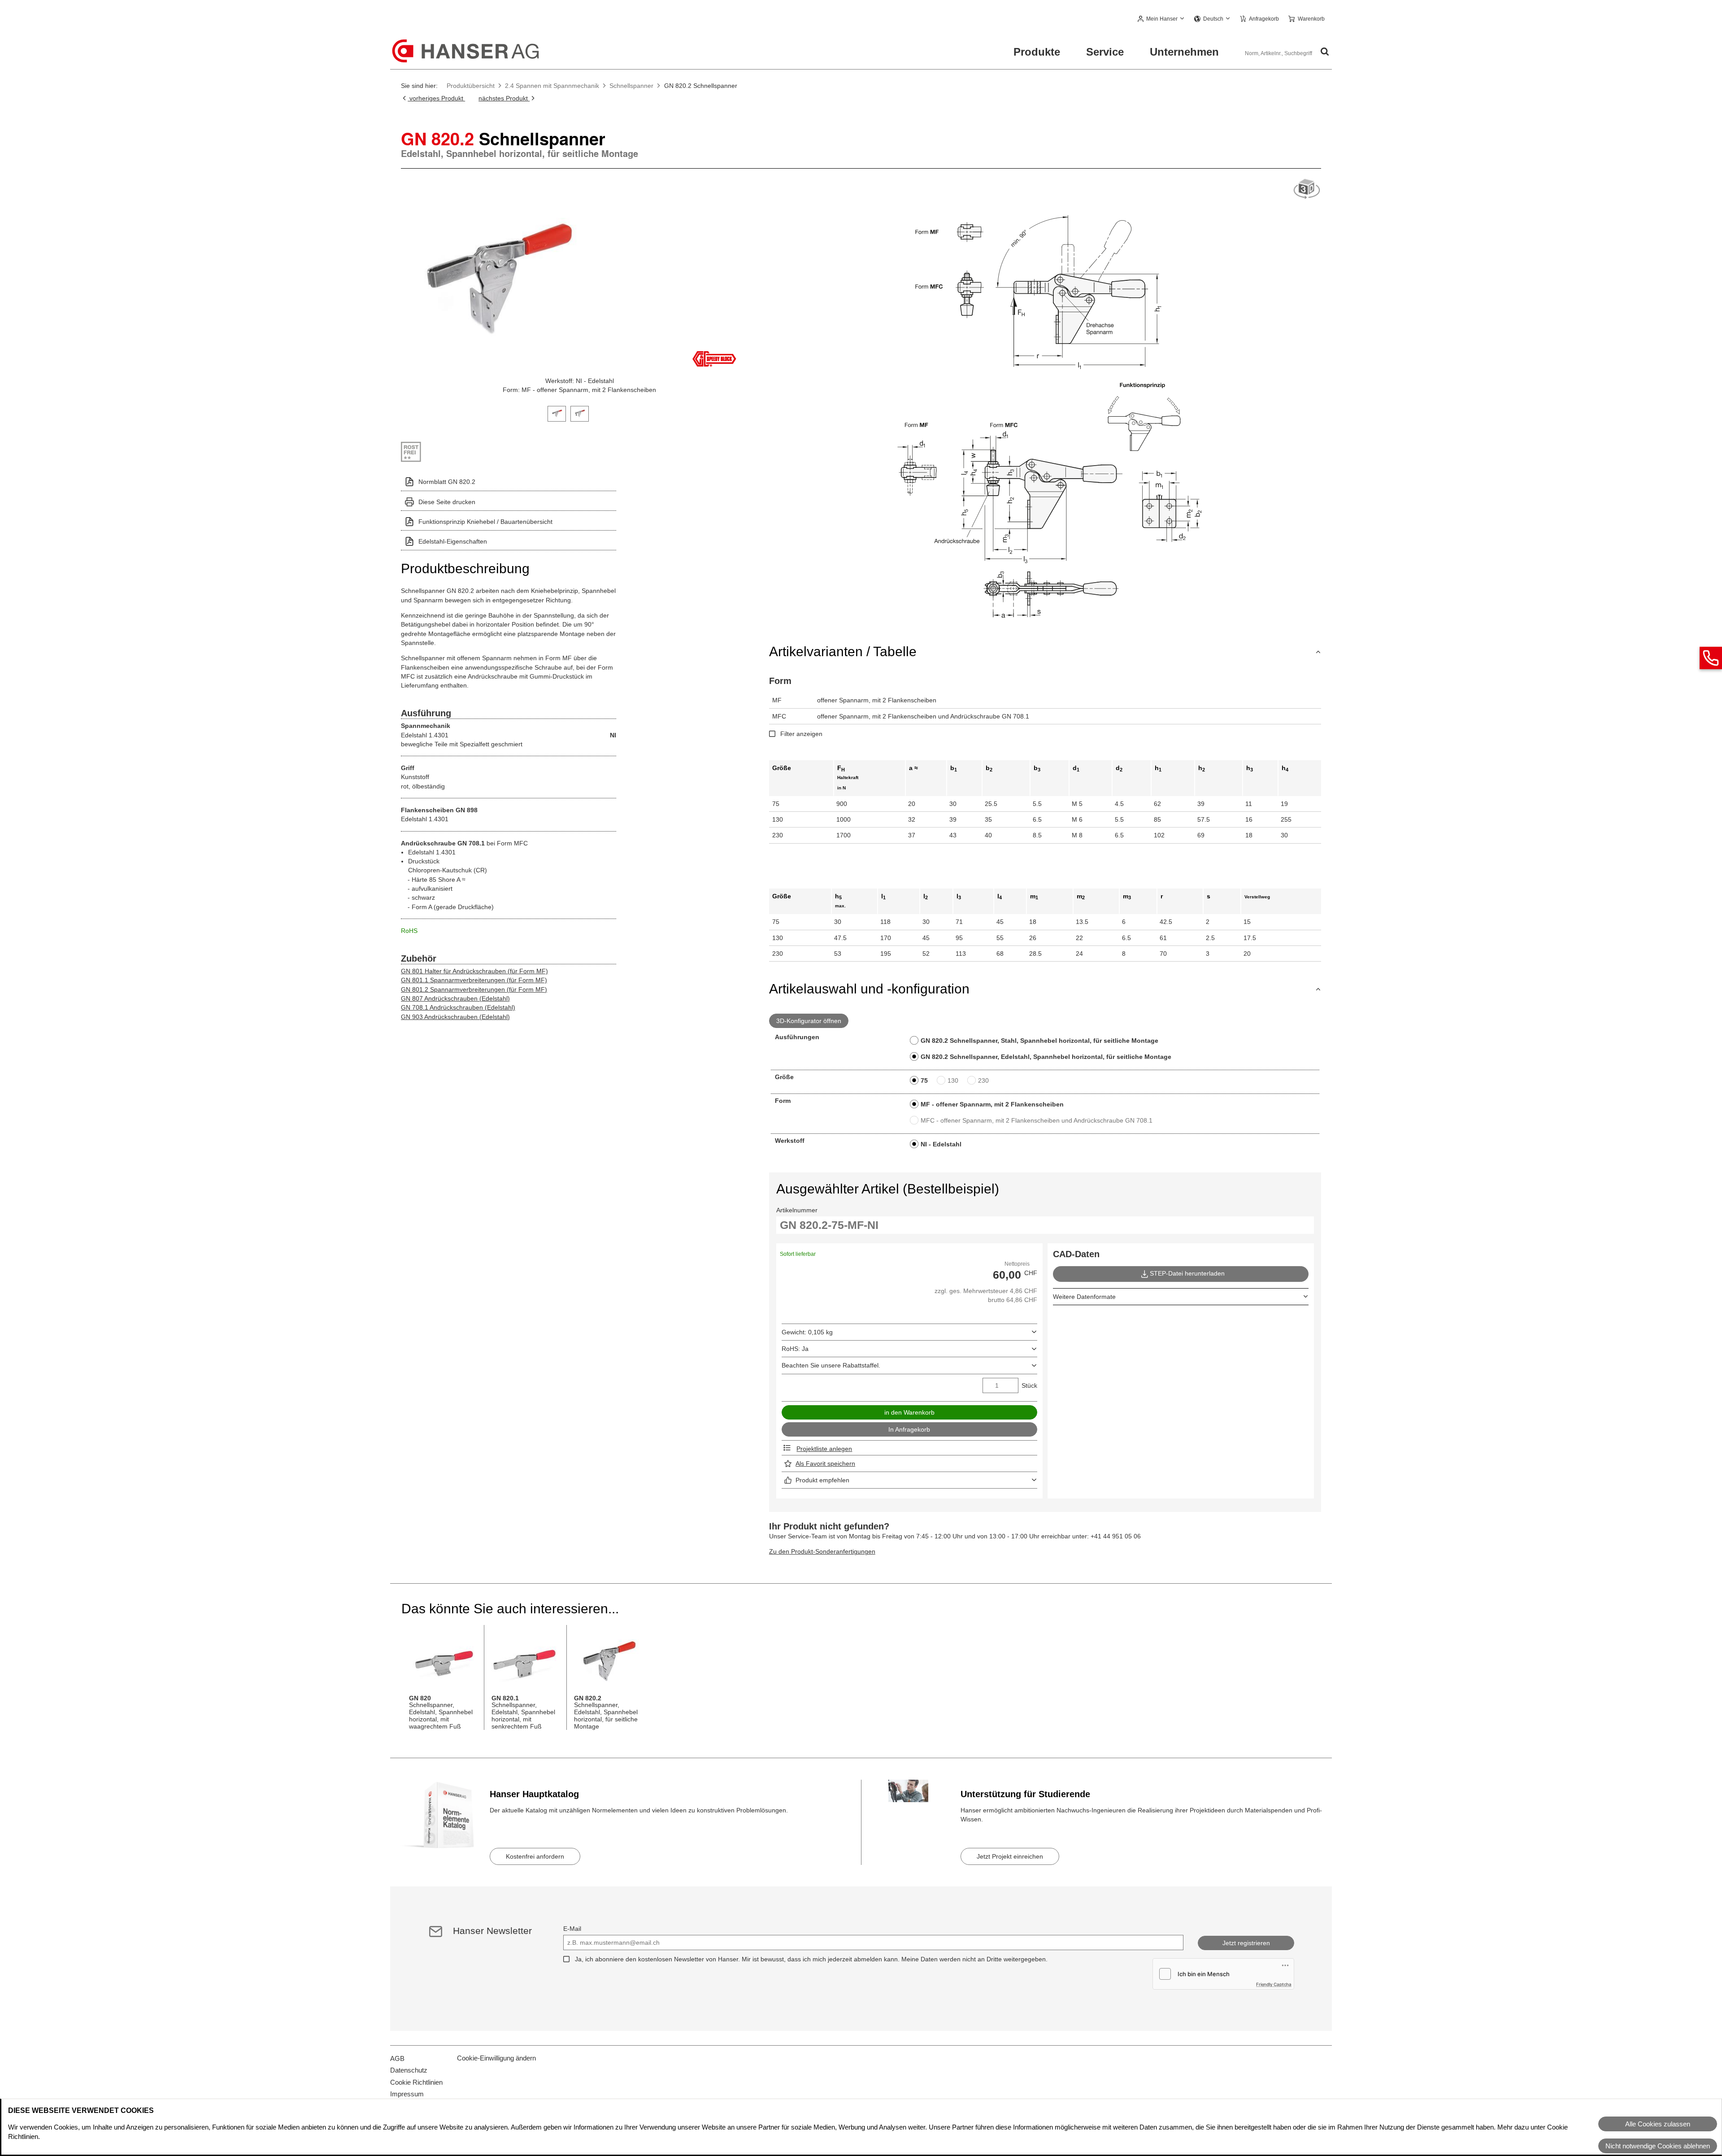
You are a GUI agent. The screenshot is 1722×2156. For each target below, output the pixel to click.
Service (1105, 52)
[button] (1161, 19)
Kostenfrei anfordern (535, 1856)
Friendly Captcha (1274, 1984)
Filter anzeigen (801, 734)
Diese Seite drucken (447, 502)
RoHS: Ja (795, 1349)
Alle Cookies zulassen (1658, 2124)
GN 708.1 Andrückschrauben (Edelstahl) (458, 1007)
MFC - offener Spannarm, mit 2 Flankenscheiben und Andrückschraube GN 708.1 (1037, 1120)
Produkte (1037, 52)
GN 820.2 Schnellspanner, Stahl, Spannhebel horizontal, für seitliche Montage (1039, 1041)
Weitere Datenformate (1084, 1297)
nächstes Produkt (504, 98)
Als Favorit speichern (825, 1463)
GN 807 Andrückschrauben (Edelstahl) (455, 998)
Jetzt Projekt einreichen (1010, 1856)
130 (953, 1080)
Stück (1029, 1385)
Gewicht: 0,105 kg (807, 1332)
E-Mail (572, 1929)
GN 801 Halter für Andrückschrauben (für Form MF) (474, 971)
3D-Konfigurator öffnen (809, 1021)
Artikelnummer (797, 1210)
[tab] (557, 413)
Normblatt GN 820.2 (447, 482)
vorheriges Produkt (436, 98)
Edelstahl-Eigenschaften (453, 541)
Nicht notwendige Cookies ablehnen (1658, 2146)
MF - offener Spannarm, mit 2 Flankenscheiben (992, 1104)
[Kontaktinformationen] (1711, 658)
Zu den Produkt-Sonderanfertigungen (822, 1551)
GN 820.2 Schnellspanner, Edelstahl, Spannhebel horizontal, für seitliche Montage (1046, 1057)
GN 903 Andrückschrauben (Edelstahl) (455, 1017)
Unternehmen (1184, 52)
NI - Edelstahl (941, 1144)
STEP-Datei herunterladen (1187, 1273)
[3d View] (1307, 189)
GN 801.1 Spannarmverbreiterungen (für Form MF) (474, 980)
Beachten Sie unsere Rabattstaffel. (831, 1365)
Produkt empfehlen (822, 1480)
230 (983, 1080)
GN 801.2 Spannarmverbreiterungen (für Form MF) (474, 989)
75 (924, 1080)
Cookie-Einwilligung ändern (496, 2058)
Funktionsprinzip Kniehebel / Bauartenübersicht (485, 522)
